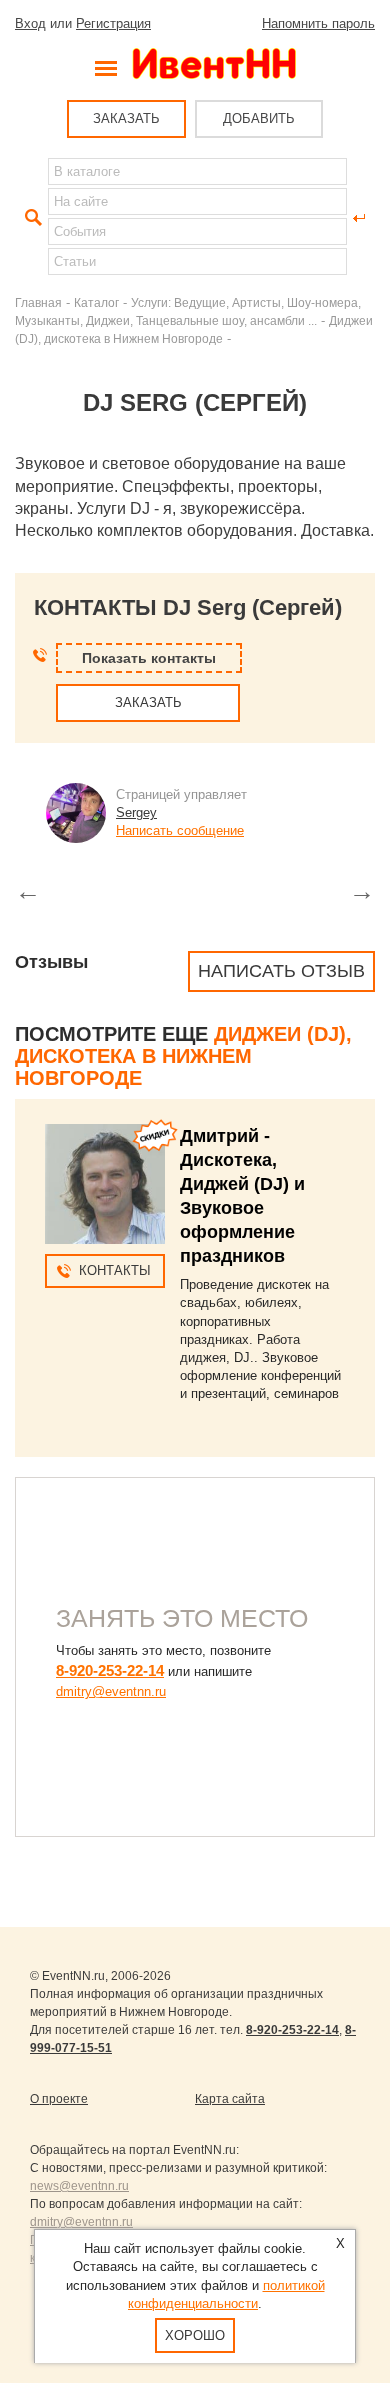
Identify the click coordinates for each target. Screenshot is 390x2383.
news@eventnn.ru (79, 2186)
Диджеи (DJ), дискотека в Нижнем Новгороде (183, 1056)
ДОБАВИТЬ (259, 118)
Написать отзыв (281, 971)
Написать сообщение (180, 830)
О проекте (59, 2099)
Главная (38, 302)
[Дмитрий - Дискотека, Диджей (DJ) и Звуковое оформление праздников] (105, 1184)
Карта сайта (230, 2099)
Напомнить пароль (318, 23)
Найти (31, 218)
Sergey (136, 812)
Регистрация (113, 23)
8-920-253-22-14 (110, 1670)
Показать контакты (149, 658)
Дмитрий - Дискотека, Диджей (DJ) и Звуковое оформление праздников (242, 1196)
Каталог (96, 302)
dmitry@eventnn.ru (111, 1691)
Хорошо (195, 2335)
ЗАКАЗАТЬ (126, 118)
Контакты (115, 1270)
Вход (30, 23)
